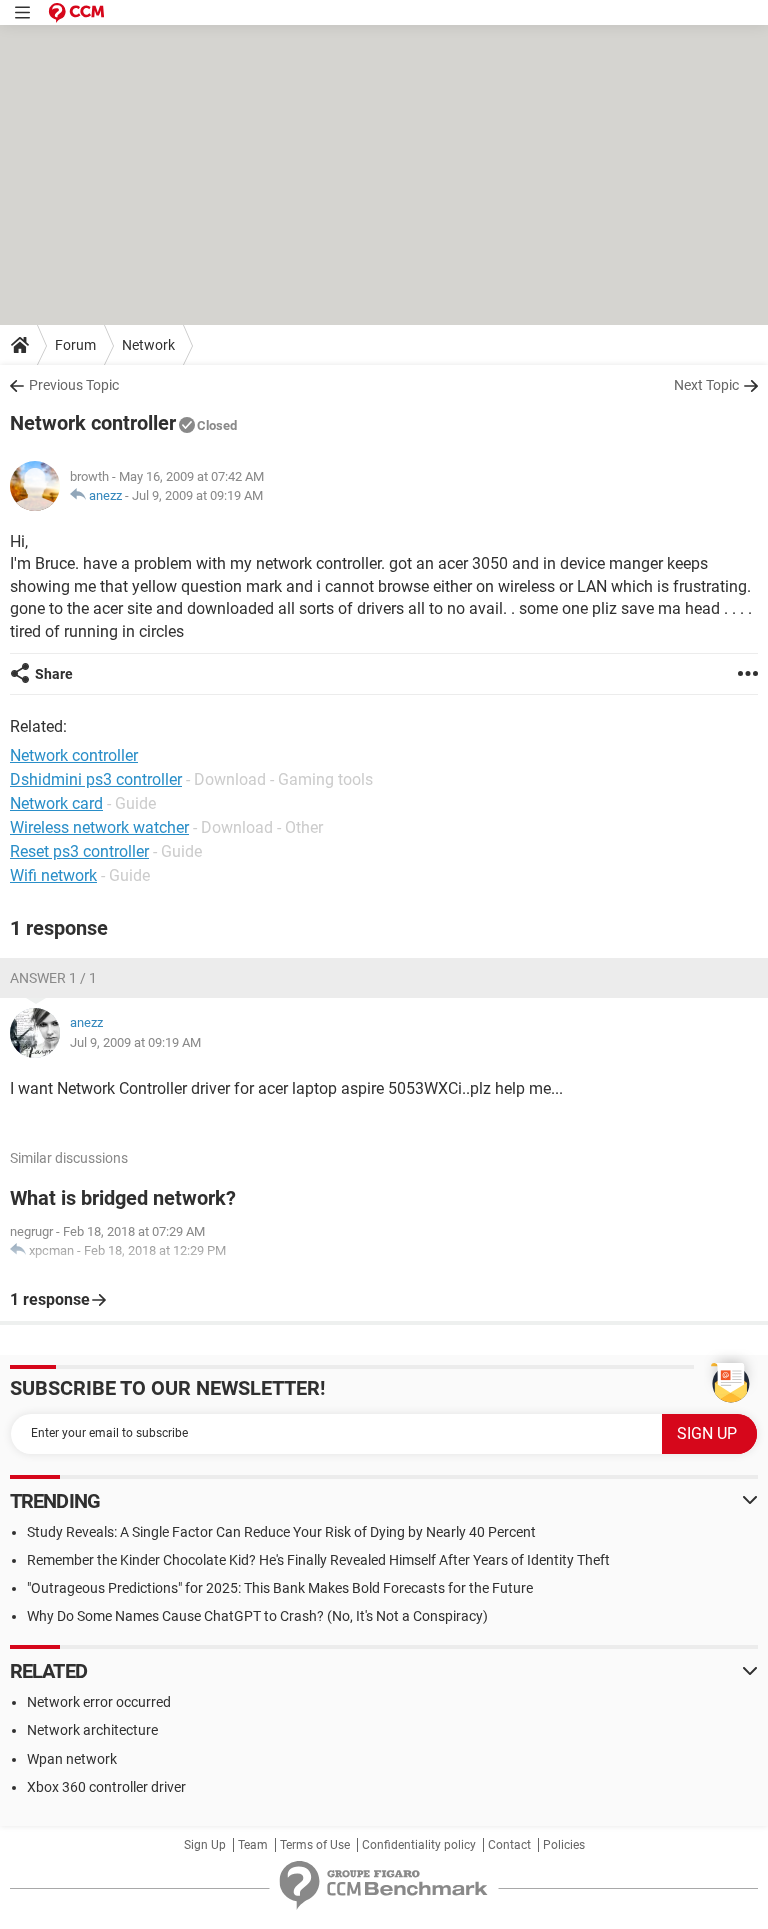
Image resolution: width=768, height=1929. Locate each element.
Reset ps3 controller (79, 851)
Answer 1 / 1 (53, 978)
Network (148, 345)
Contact (509, 1845)
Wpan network (72, 1759)
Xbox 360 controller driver (106, 1787)
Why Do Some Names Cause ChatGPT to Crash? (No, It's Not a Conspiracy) (257, 1616)
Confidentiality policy (419, 1845)
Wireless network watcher (99, 827)
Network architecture (92, 1730)
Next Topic (706, 385)
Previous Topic (74, 385)
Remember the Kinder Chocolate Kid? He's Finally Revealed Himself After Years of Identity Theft (318, 1560)
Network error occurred (99, 1702)
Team (253, 1845)
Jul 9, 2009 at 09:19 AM (197, 495)
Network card (56, 803)
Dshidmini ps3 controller (96, 779)
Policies (564, 1845)
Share (54, 674)
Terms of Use (315, 1845)
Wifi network (53, 875)
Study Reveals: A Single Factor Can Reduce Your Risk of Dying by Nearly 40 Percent (281, 1532)
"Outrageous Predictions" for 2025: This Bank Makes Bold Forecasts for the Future (280, 1588)
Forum (75, 345)
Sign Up (205, 1845)
